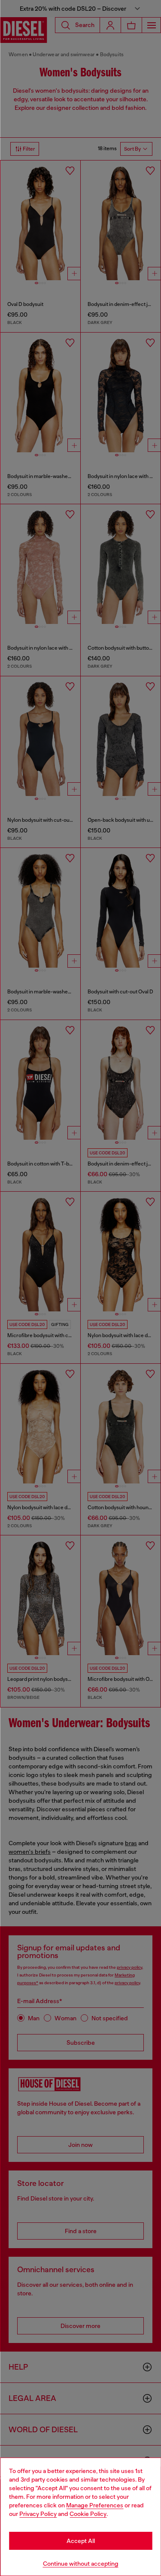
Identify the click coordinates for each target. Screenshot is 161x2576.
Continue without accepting (81, 2564)
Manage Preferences (95, 2505)
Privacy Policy (38, 2514)
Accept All (81, 2541)
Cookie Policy (88, 2514)
